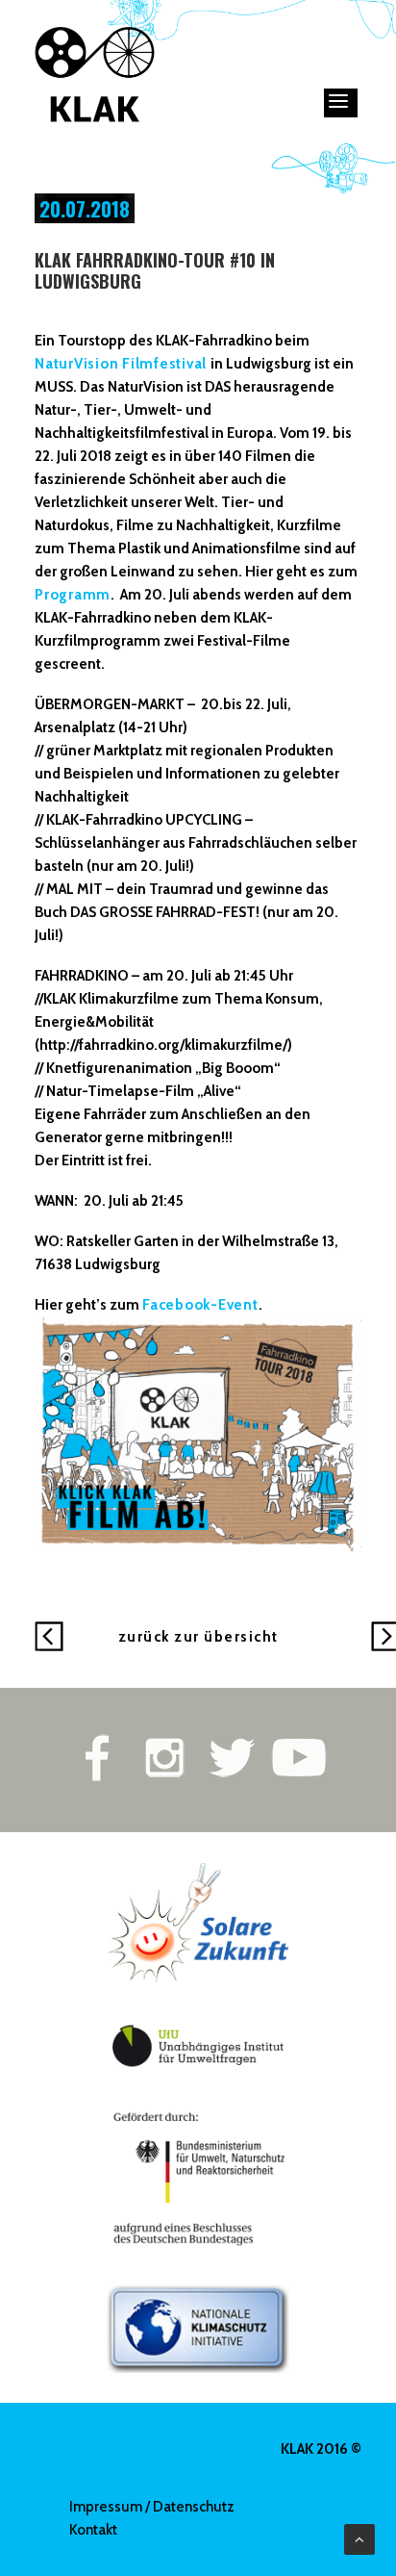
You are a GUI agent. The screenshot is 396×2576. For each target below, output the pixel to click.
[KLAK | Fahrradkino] (95, 74)
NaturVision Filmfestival (123, 364)
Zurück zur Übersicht (198, 1637)
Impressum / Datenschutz (152, 2507)
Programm (73, 595)
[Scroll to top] (359, 2538)
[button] (341, 103)
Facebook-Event (200, 1305)
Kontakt (93, 2530)
